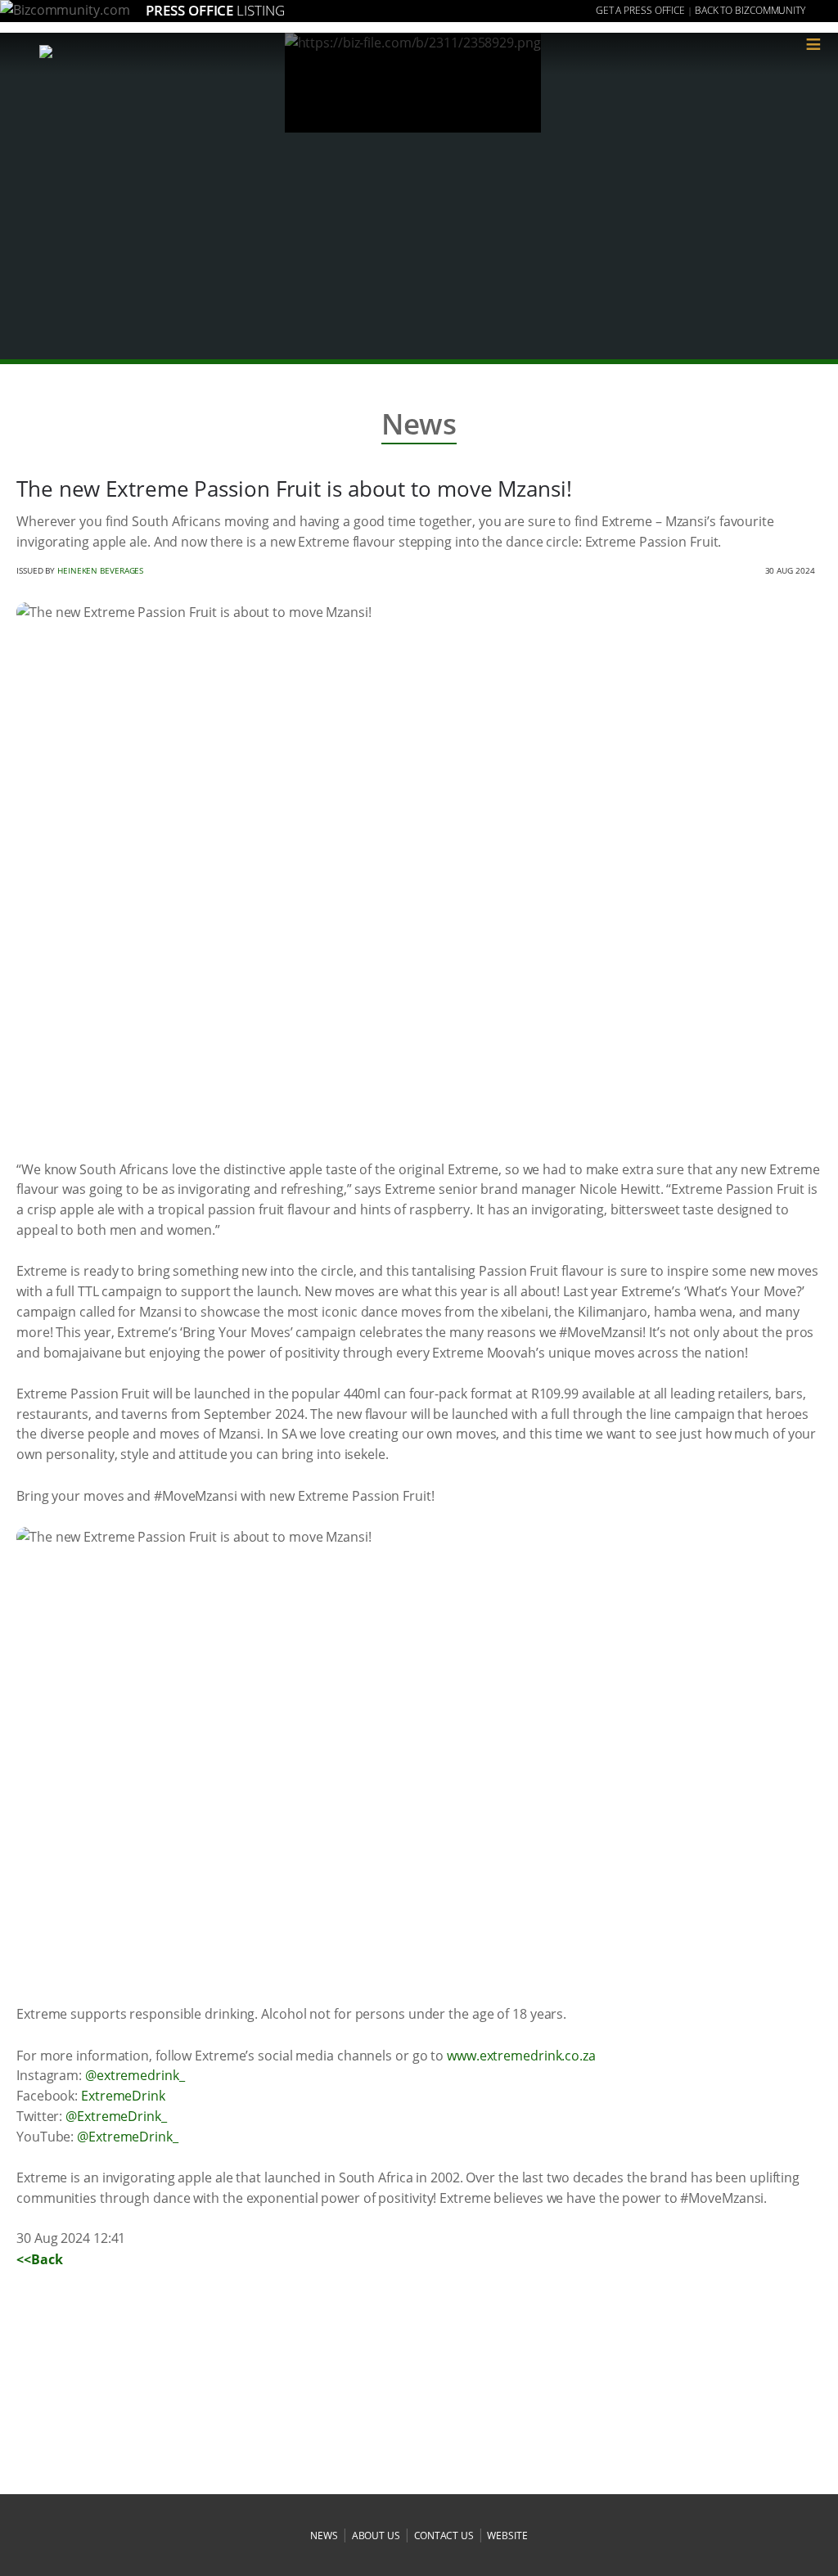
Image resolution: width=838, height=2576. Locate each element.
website (507, 2535)
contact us (444, 2535)
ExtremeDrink (123, 2096)
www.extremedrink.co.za (521, 2056)
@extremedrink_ (135, 2075)
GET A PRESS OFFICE (640, 10)
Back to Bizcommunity (750, 10)
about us (376, 2535)
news (324, 2535)
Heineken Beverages (100, 570)
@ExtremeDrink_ (116, 2116)
